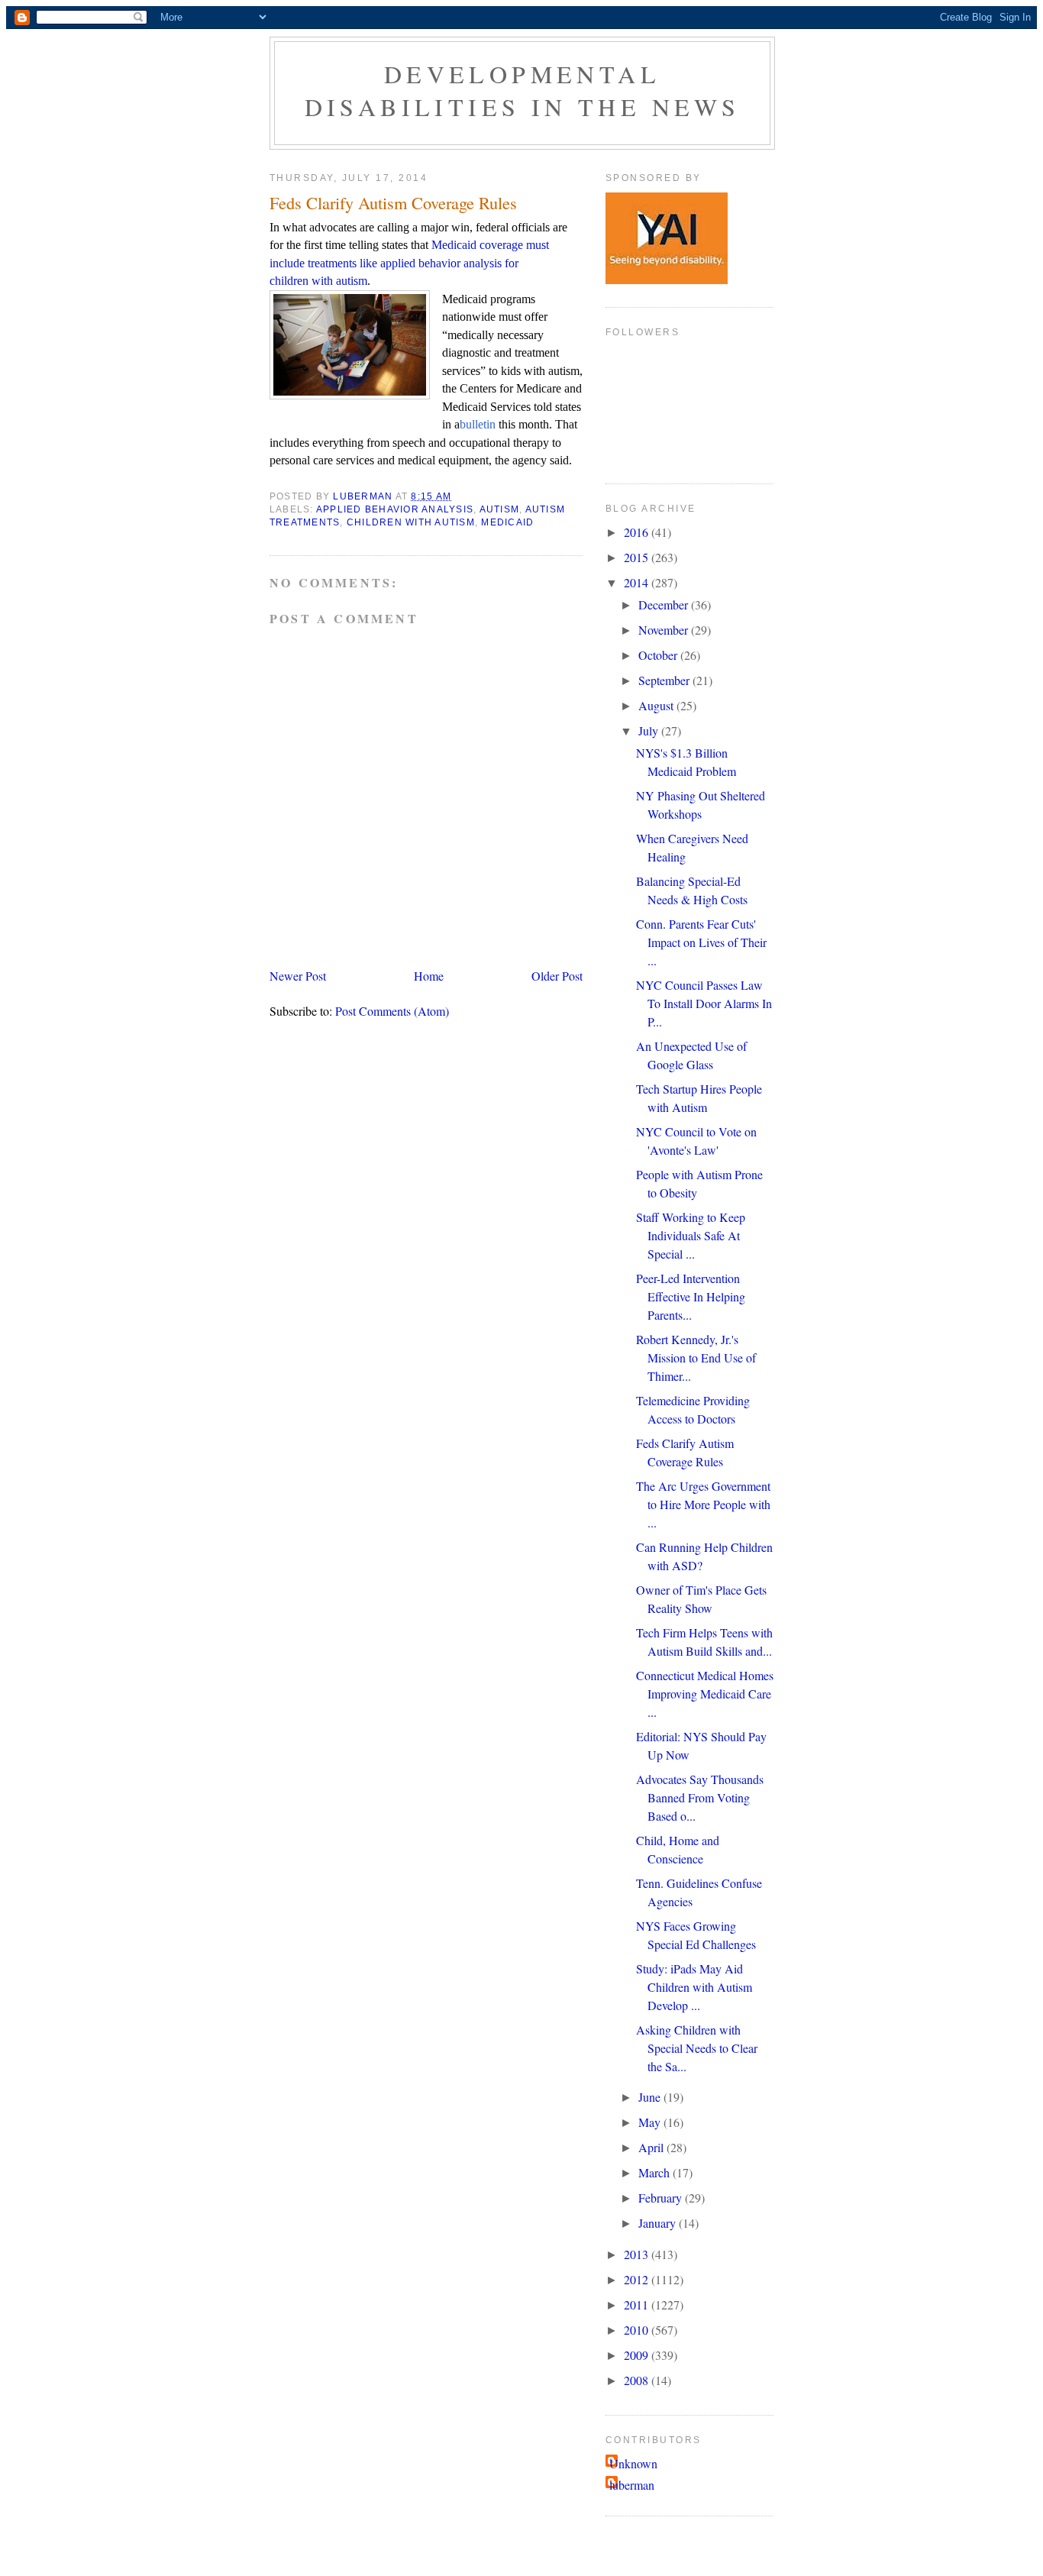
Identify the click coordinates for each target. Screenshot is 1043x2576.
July (650, 730)
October (659, 655)
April (652, 2147)
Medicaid (507, 522)
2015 (638, 557)
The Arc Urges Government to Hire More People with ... (703, 1504)
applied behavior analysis (395, 509)
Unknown (633, 2463)
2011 (638, 2305)
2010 (638, 2330)
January (659, 2223)
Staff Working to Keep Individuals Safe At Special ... (691, 1235)
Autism (500, 509)
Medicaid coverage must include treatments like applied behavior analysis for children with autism (409, 263)
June (651, 2097)
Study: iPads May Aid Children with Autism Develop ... (694, 1987)
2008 (638, 2380)
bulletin (478, 424)
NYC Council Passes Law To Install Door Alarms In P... (704, 1003)
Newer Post (298, 976)
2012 (638, 2279)
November (665, 630)
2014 (638, 582)
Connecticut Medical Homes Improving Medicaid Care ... (705, 1694)
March (656, 2172)
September (665, 680)
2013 (638, 2254)
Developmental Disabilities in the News (523, 90)
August (657, 705)
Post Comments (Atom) (392, 1011)
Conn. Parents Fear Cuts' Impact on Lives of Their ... (701, 942)
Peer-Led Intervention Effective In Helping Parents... (691, 1296)
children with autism (411, 522)
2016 (638, 532)
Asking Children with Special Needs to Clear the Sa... (697, 2048)
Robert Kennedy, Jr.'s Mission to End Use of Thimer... (696, 1357)
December (665, 604)
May (651, 2122)
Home (429, 976)
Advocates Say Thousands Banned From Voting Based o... (700, 1797)
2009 (638, 2355)
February (662, 2198)
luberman (632, 2485)
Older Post (557, 976)
